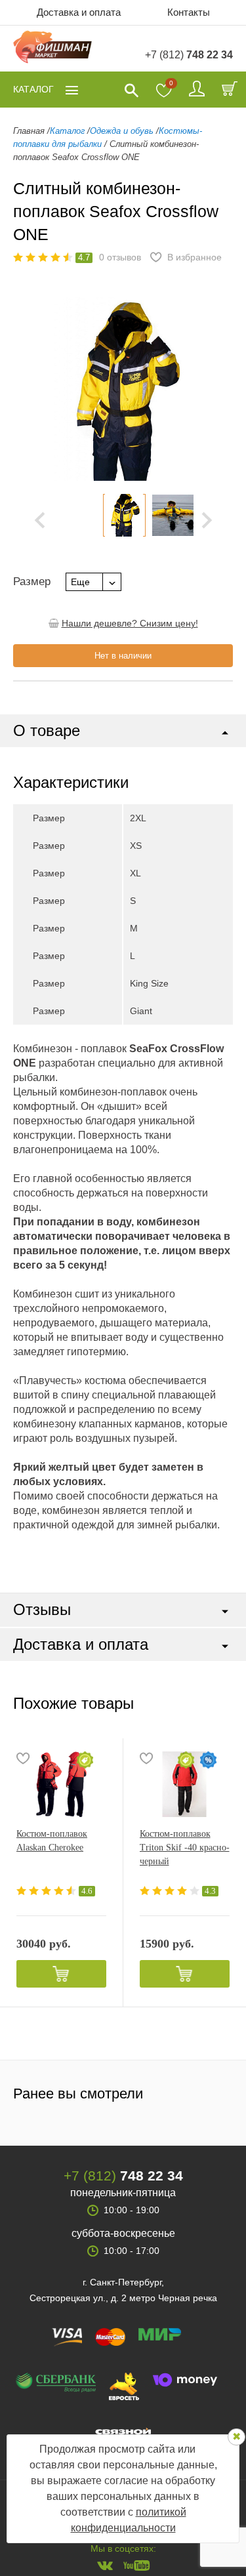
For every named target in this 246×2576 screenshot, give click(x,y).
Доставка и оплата (79, 12)
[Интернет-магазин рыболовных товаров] (52, 49)
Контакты (189, 12)
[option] (124, 515)
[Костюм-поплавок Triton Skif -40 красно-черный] (185, 1784)
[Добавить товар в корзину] (61, 1974)
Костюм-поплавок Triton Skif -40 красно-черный (185, 1848)
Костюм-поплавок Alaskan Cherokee (52, 1841)
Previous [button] (33, 389)
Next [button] (207, 520)
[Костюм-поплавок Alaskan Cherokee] (61, 1784)
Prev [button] (40, 520)
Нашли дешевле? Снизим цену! (130, 623)
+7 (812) (189, 55)
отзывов (120, 257)
